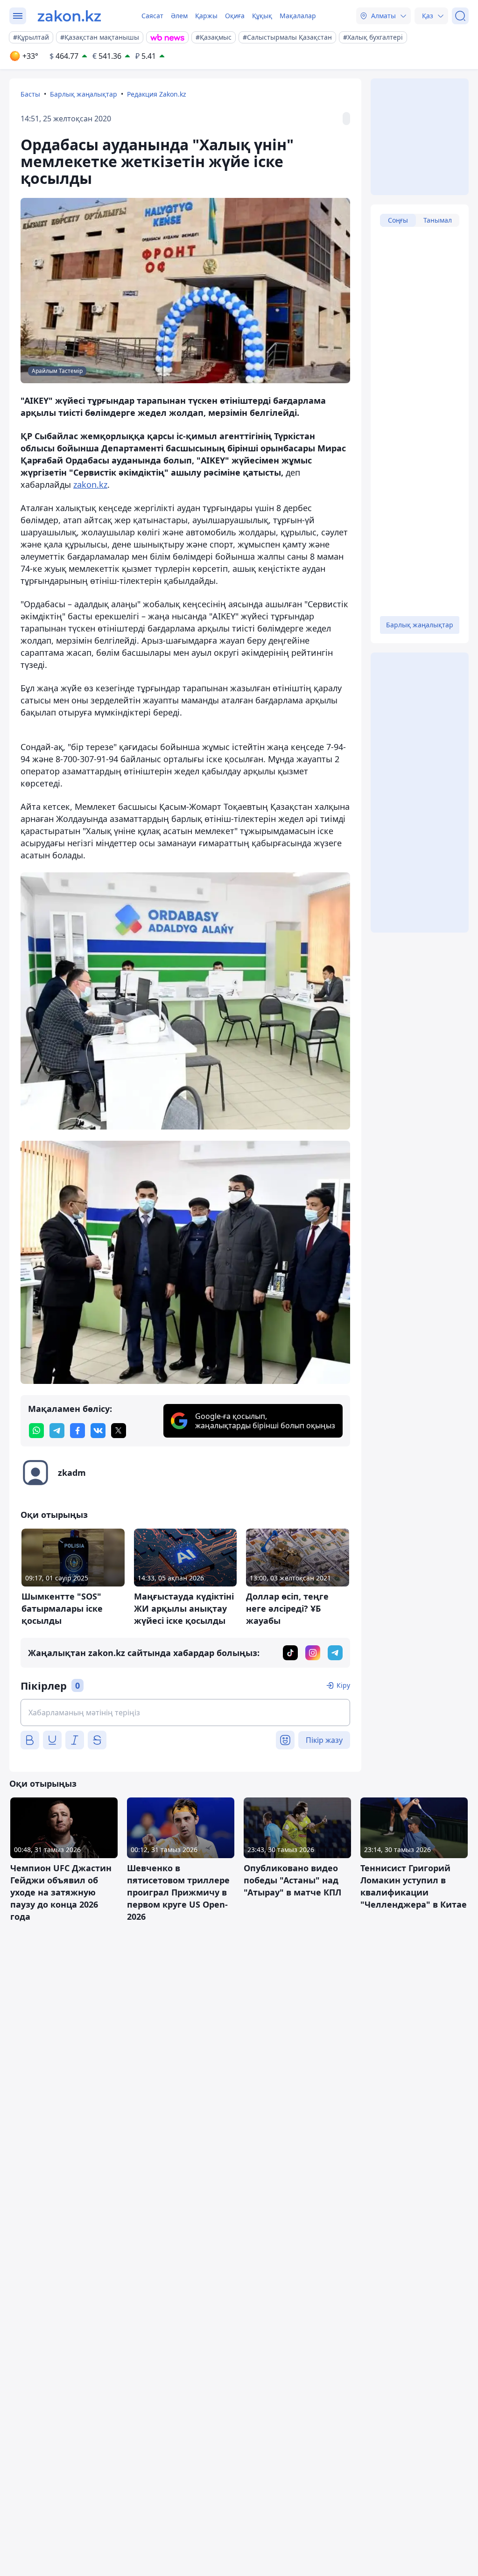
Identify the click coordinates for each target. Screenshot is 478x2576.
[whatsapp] (36, 1431)
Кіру (343, 1685)
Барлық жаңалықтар (84, 94)
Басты (30, 94)
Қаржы (206, 16)
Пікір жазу (324, 1740)
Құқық (262, 16)
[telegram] (57, 1431)
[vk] (98, 1431)
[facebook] (77, 1431)
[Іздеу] (460, 16)
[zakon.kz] (69, 16)
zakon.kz (90, 484)
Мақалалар (298, 16)
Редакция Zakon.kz (157, 94)
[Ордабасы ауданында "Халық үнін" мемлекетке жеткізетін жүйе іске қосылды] (185, 1001)
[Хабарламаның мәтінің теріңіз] (185, 1713)
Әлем (179, 16)
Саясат (152, 16)
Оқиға (235, 16)
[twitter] (119, 1431)
